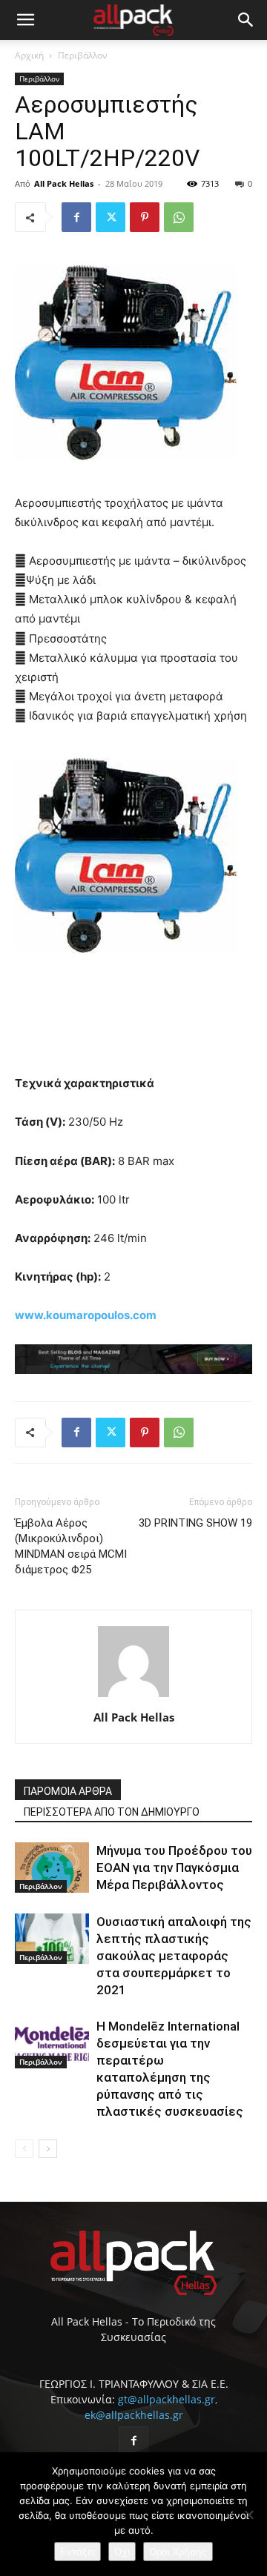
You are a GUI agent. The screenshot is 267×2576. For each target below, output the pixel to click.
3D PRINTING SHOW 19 (195, 1523)
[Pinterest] (145, 217)
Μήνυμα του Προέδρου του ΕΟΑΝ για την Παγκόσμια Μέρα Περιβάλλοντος (174, 1868)
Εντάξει (78, 2552)
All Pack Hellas (64, 183)
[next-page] (48, 2149)
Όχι (122, 2552)
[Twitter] (111, 217)
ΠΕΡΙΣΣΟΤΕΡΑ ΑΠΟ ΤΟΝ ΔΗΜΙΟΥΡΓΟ (112, 1812)
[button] (25, 20)
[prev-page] (24, 2149)
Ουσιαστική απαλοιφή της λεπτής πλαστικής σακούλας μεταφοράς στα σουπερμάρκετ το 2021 (174, 1956)
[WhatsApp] (179, 217)
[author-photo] (133, 1697)
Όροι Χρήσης (178, 2552)
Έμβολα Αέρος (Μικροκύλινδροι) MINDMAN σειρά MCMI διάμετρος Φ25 (71, 1546)
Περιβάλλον (83, 55)
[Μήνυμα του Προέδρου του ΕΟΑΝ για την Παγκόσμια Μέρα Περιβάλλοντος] (52, 1868)
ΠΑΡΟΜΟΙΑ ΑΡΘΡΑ (68, 1791)
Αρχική (29, 55)
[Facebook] (76, 217)
